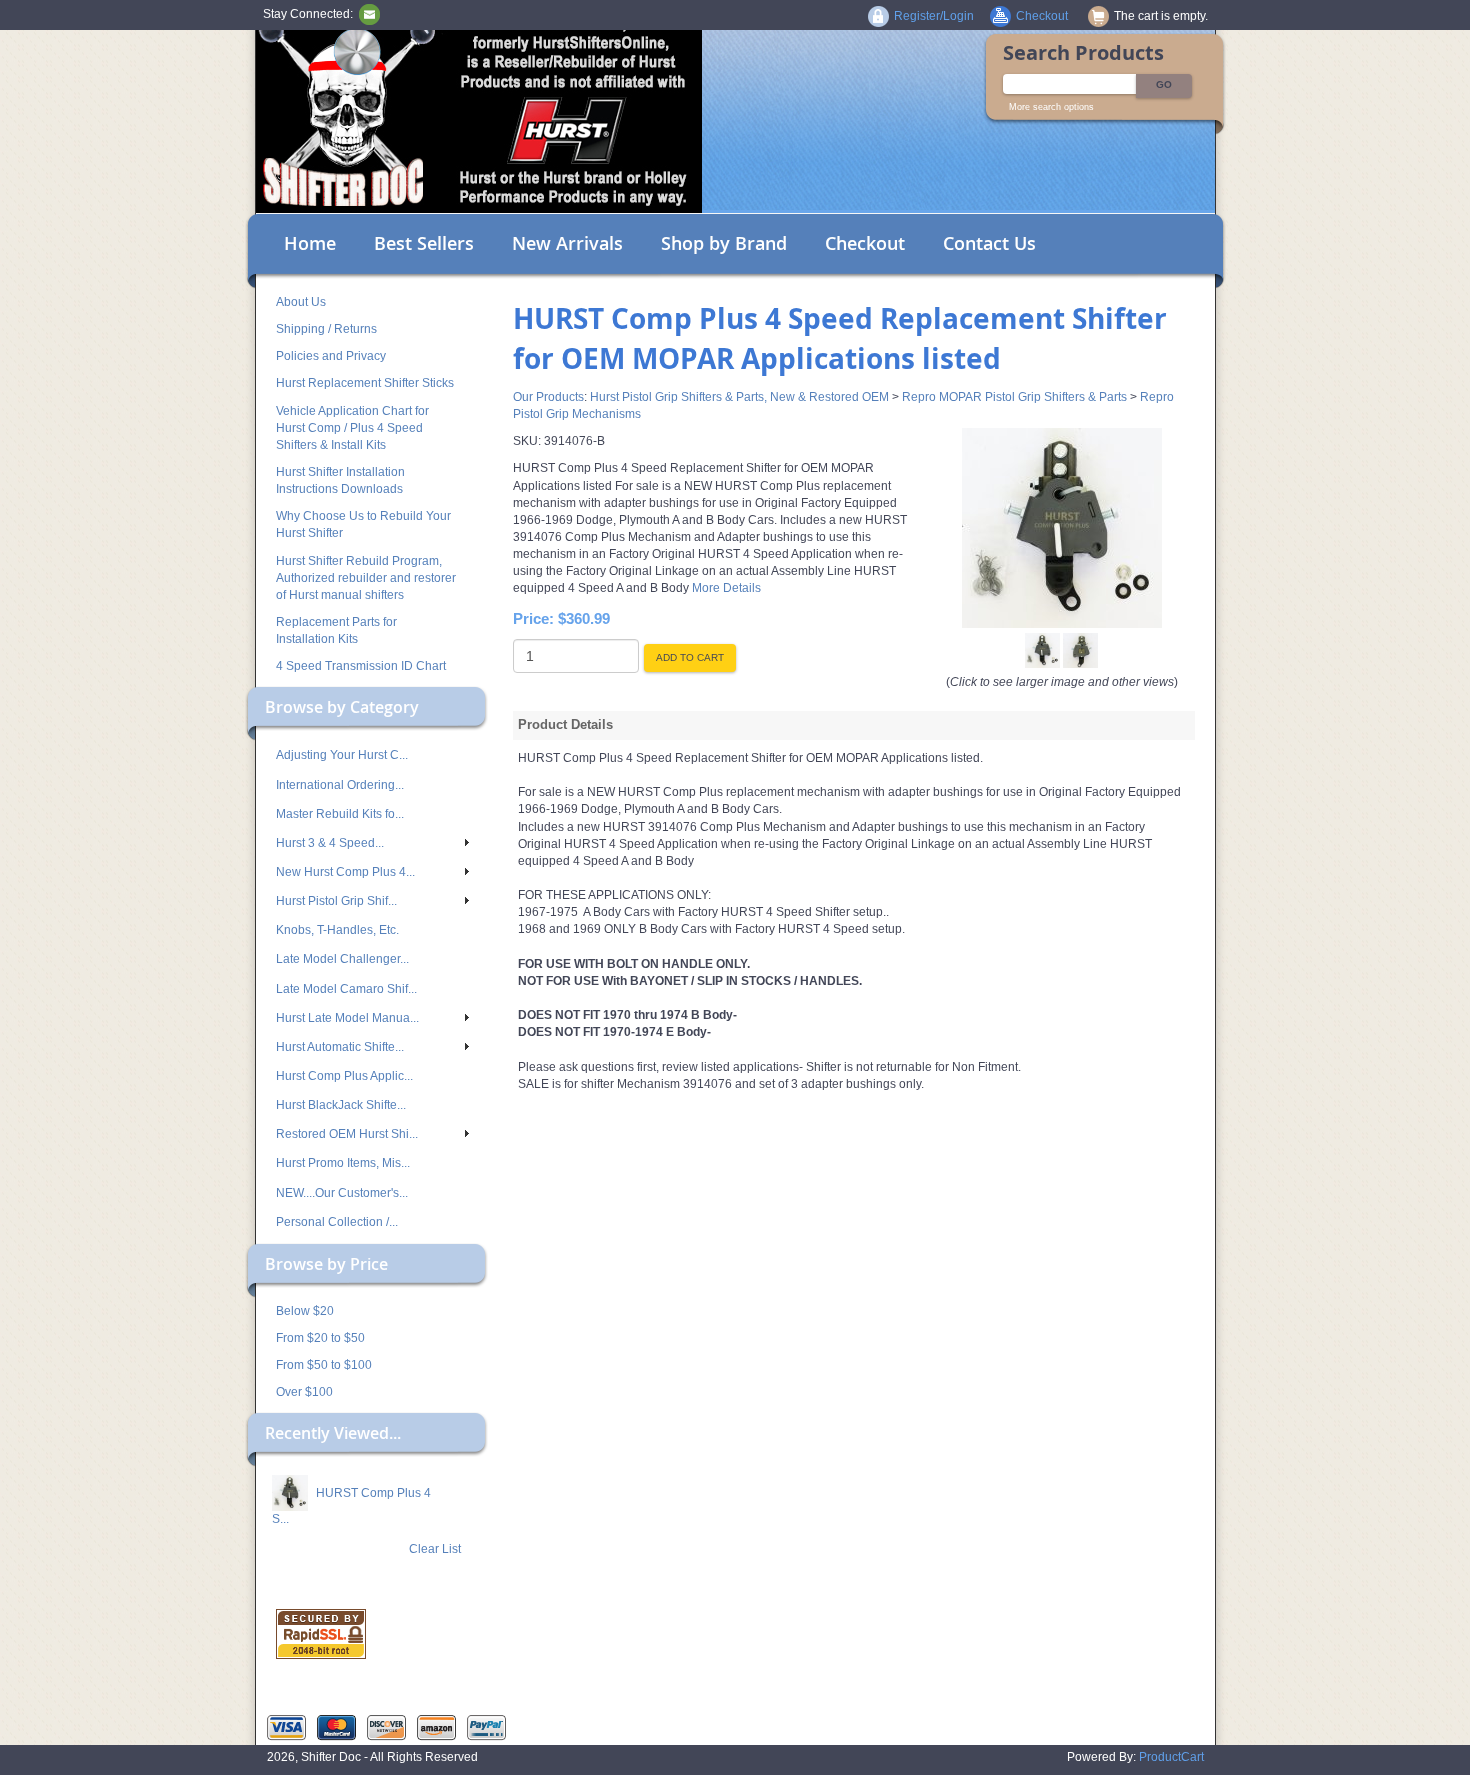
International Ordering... (340, 785)
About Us (301, 302)
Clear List (435, 1549)
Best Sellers (424, 243)
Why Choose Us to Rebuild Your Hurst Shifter (363, 524)
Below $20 (305, 1311)
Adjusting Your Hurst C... (342, 755)
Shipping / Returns (326, 329)
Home (310, 243)
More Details (725, 588)
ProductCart (1171, 1757)
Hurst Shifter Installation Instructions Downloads (340, 480)
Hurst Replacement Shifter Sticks (365, 383)
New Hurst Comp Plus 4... (345, 872)
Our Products (548, 397)
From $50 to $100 (324, 1365)
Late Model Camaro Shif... (346, 989)
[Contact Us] (369, 14)
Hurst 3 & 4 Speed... (330, 843)
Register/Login (934, 16)
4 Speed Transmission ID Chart (361, 666)
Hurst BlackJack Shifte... (341, 1105)
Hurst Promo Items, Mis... (343, 1163)
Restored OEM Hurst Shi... (347, 1134)
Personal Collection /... (337, 1222)
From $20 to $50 (320, 1338)
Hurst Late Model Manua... (347, 1018)
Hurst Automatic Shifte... (340, 1047)
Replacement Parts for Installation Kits (336, 630)
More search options (1051, 107)
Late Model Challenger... (342, 959)
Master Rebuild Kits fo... (340, 814)
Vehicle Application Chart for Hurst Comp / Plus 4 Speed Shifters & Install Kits (352, 428)
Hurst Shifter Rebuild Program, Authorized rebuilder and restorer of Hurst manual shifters (366, 578)
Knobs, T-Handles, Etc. (337, 930)
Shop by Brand (724, 243)
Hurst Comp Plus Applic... (344, 1076)
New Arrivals (567, 243)
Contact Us (989, 243)
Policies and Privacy (331, 356)
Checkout (865, 243)
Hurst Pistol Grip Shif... (336, 901)
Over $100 (304, 1392)
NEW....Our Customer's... (342, 1193)
